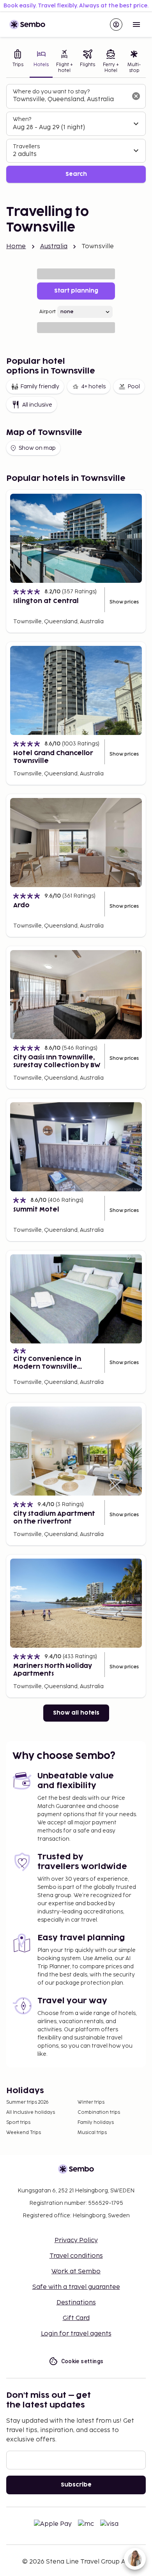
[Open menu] (136, 25)
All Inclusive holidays (31, 2112)
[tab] (18, 62)
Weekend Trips (24, 2133)
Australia (54, 246)
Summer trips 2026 (27, 2102)
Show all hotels (76, 1713)
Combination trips (99, 2112)
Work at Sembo (76, 2272)
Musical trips (92, 2133)
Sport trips (18, 2123)
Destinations (76, 2303)
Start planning (76, 291)
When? (22, 119)
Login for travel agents (76, 2334)
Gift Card (76, 2318)
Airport (48, 312)
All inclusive (37, 405)
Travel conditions (76, 2256)
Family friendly (40, 387)
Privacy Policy (76, 2240)
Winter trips (91, 2102)
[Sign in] (116, 25)
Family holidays (96, 2123)
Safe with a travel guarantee (76, 2287)
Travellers (26, 146)
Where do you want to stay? (51, 92)
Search (76, 174)
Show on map (37, 448)
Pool (134, 387)
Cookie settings (82, 2361)
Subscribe (76, 2485)
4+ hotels (93, 387)
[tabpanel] (76, 134)
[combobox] (70, 100)
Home (16, 246)
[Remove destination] (136, 96)
